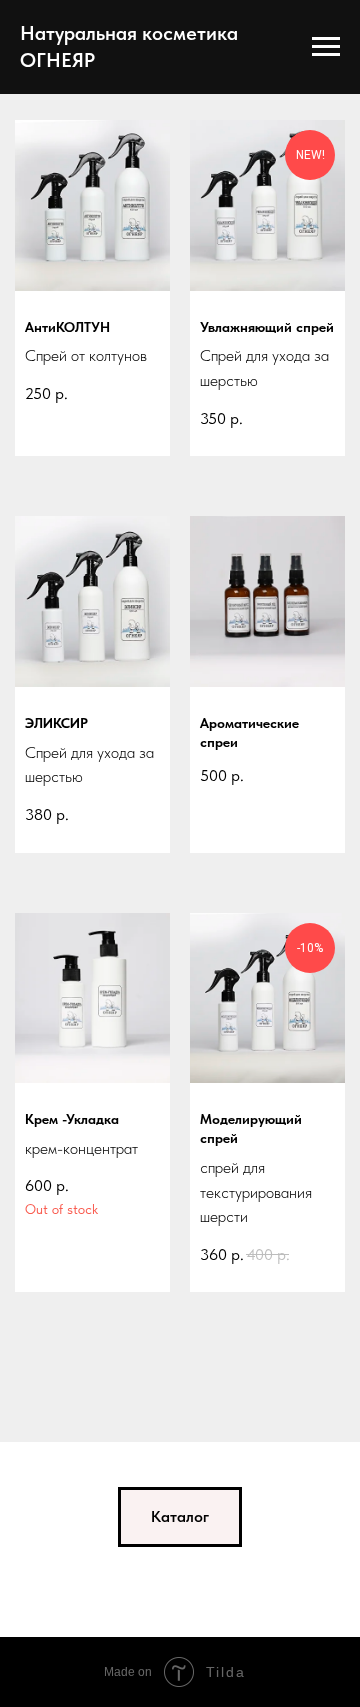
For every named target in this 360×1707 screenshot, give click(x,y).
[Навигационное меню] (326, 47)
